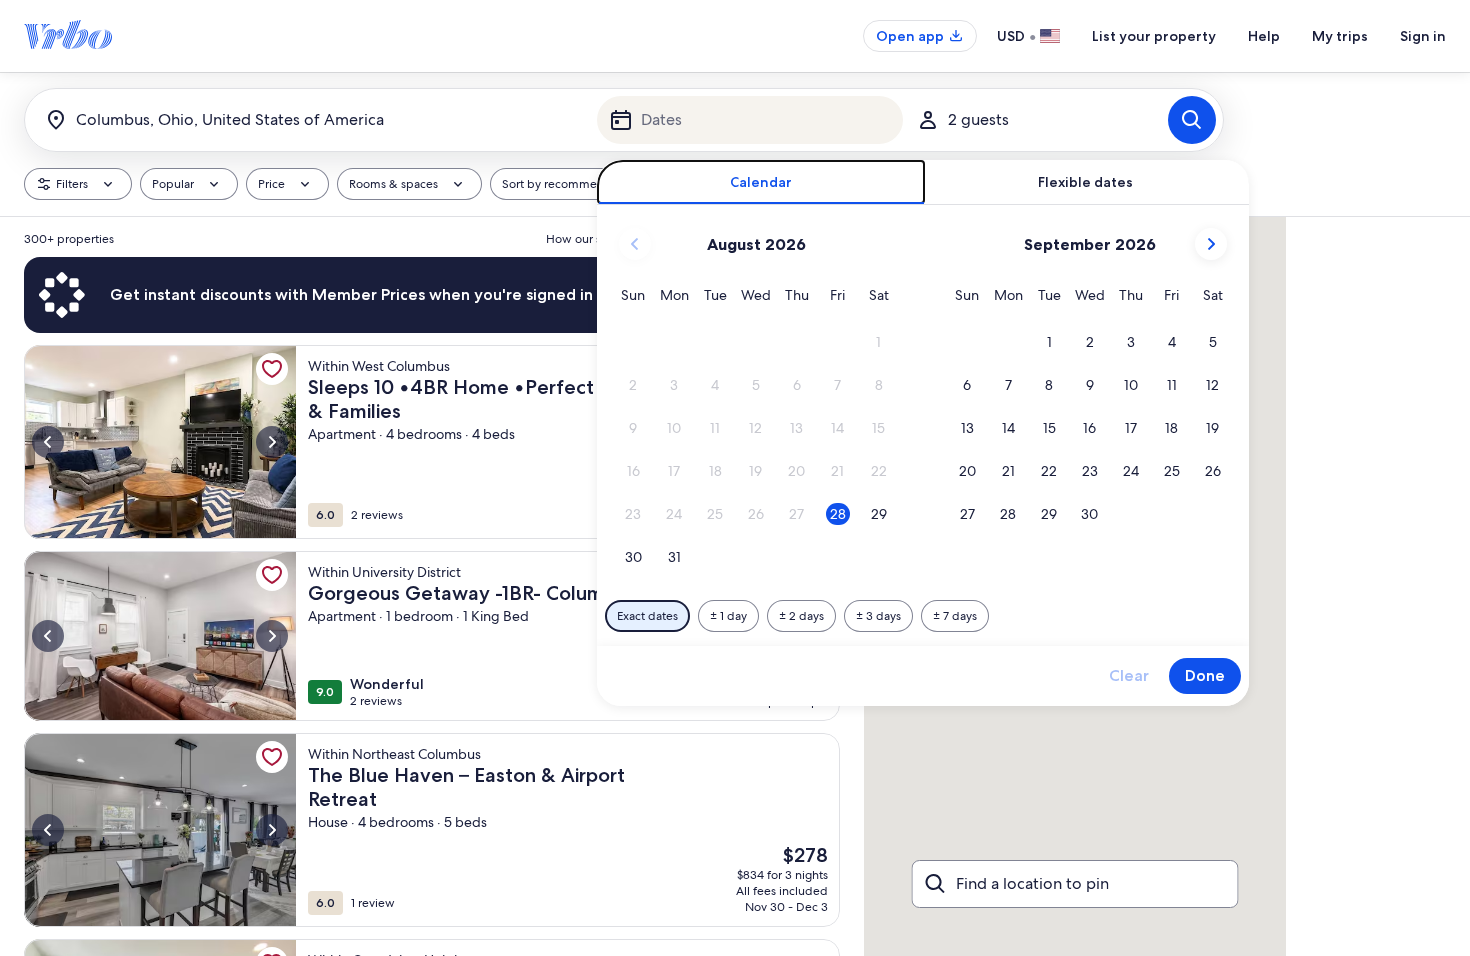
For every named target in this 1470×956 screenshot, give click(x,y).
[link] (272, 369)
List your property (1154, 36)
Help (1264, 36)
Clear (1129, 675)
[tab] (761, 182)
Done (1205, 675)
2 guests (978, 119)
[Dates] (750, 120)
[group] (432, 586)
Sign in (1423, 36)
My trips (1340, 36)
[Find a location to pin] (1075, 884)
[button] (878, 342)
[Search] (1192, 120)
